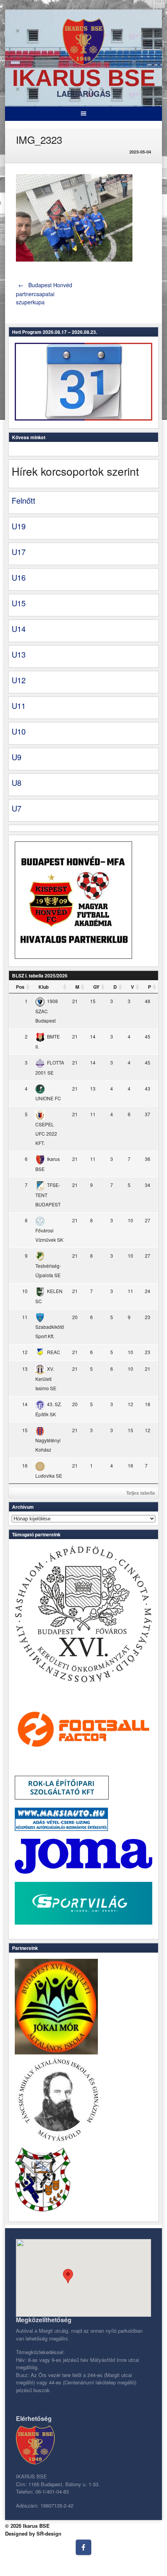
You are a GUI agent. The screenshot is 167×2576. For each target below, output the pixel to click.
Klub (43, 987)
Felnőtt (23, 500)
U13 (19, 654)
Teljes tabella (141, 1493)
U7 (17, 808)
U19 (19, 526)
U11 (19, 706)
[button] (68, 2276)
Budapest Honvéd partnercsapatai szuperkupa (44, 293)
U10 (19, 731)
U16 (19, 577)
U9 (17, 757)
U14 (19, 629)
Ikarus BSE (84, 78)
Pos (20, 987)
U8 (17, 783)
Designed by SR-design (33, 2533)
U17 (19, 552)
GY (96, 987)
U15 (19, 603)
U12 (19, 680)
